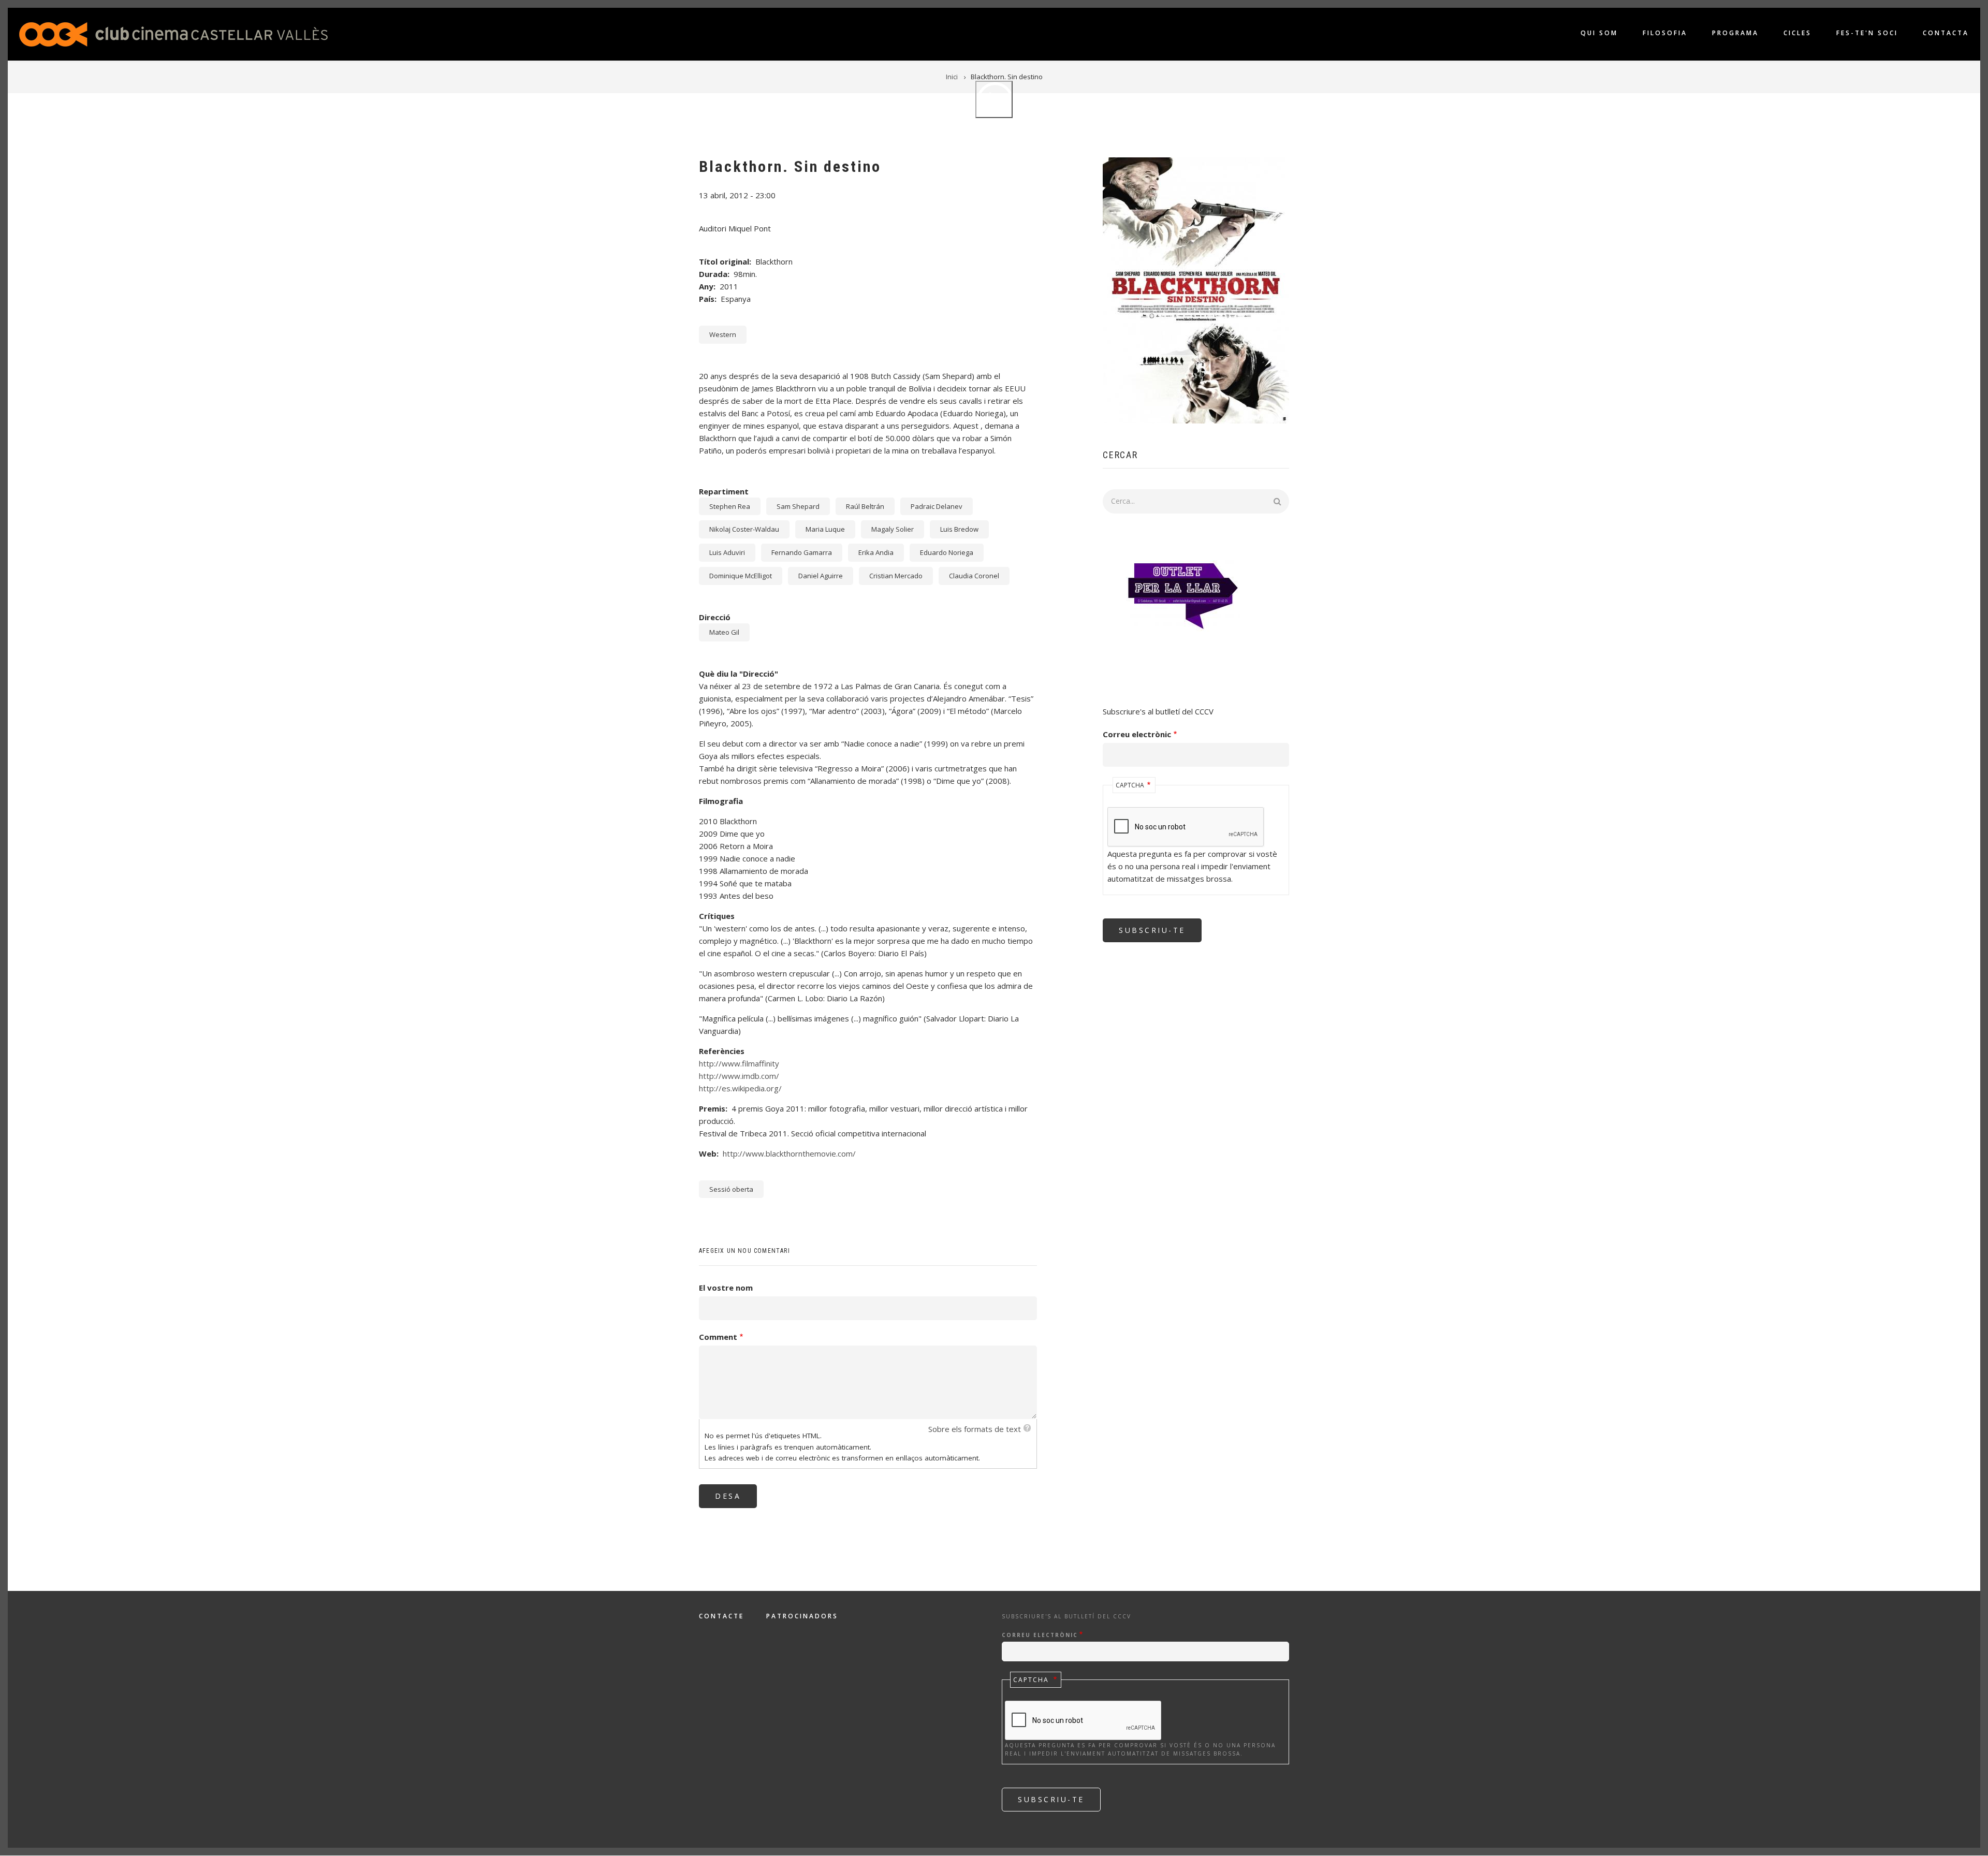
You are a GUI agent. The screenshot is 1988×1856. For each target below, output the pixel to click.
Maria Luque (825, 529)
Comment (718, 1337)
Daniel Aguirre (821, 576)
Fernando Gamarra (802, 552)
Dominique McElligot (741, 576)
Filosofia (1665, 33)
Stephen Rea (730, 506)
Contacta (1946, 33)
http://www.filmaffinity (739, 1063)
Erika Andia (876, 552)
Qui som (1599, 33)
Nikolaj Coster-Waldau (744, 529)
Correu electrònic (1137, 734)
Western (723, 334)
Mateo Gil (724, 632)
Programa (1735, 33)
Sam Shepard (798, 506)
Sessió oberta (731, 1189)
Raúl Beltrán (865, 506)
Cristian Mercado (896, 576)
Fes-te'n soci (1867, 33)
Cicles (1797, 33)
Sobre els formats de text (975, 1429)
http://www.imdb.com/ (739, 1076)
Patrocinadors (802, 1616)
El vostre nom (726, 1288)
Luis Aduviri (727, 552)
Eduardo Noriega (947, 552)
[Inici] (173, 33)
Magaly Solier (893, 529)
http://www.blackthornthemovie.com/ (789, 1153)
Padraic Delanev (937, 506)
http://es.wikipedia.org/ (740, 1088)
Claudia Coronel (974, 576)
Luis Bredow (959, 529)
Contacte (721, 1616)
